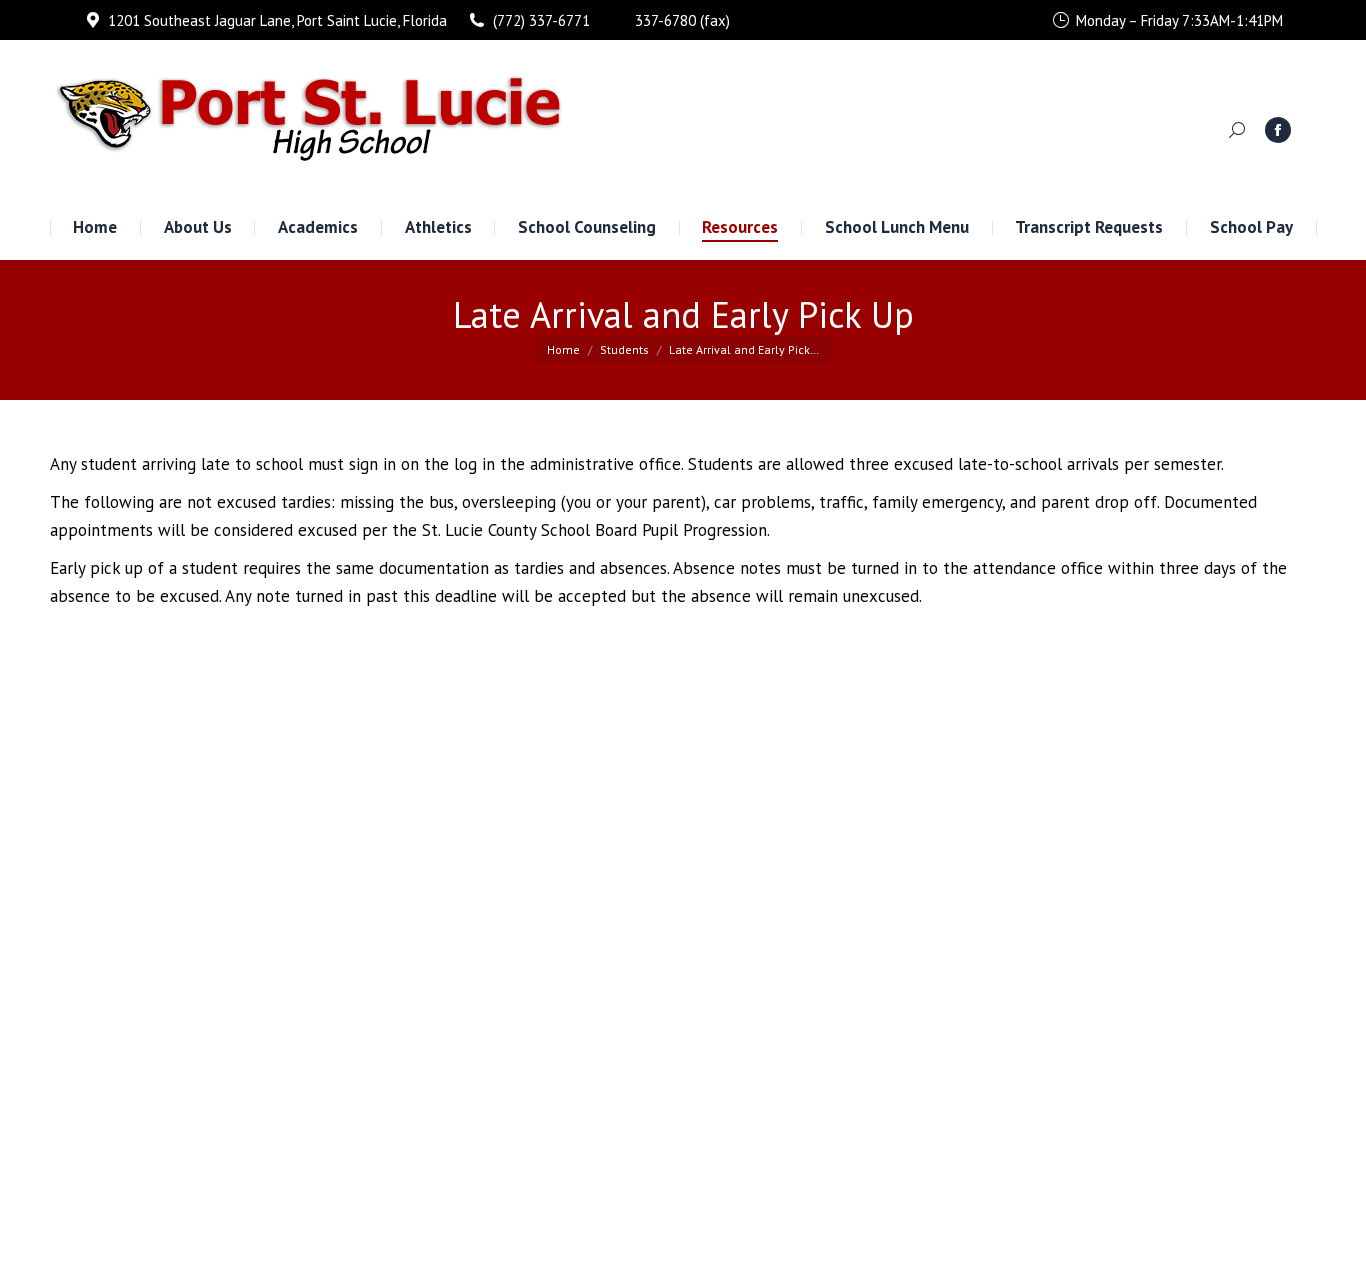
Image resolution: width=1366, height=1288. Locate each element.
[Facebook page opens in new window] (1278, 130)
